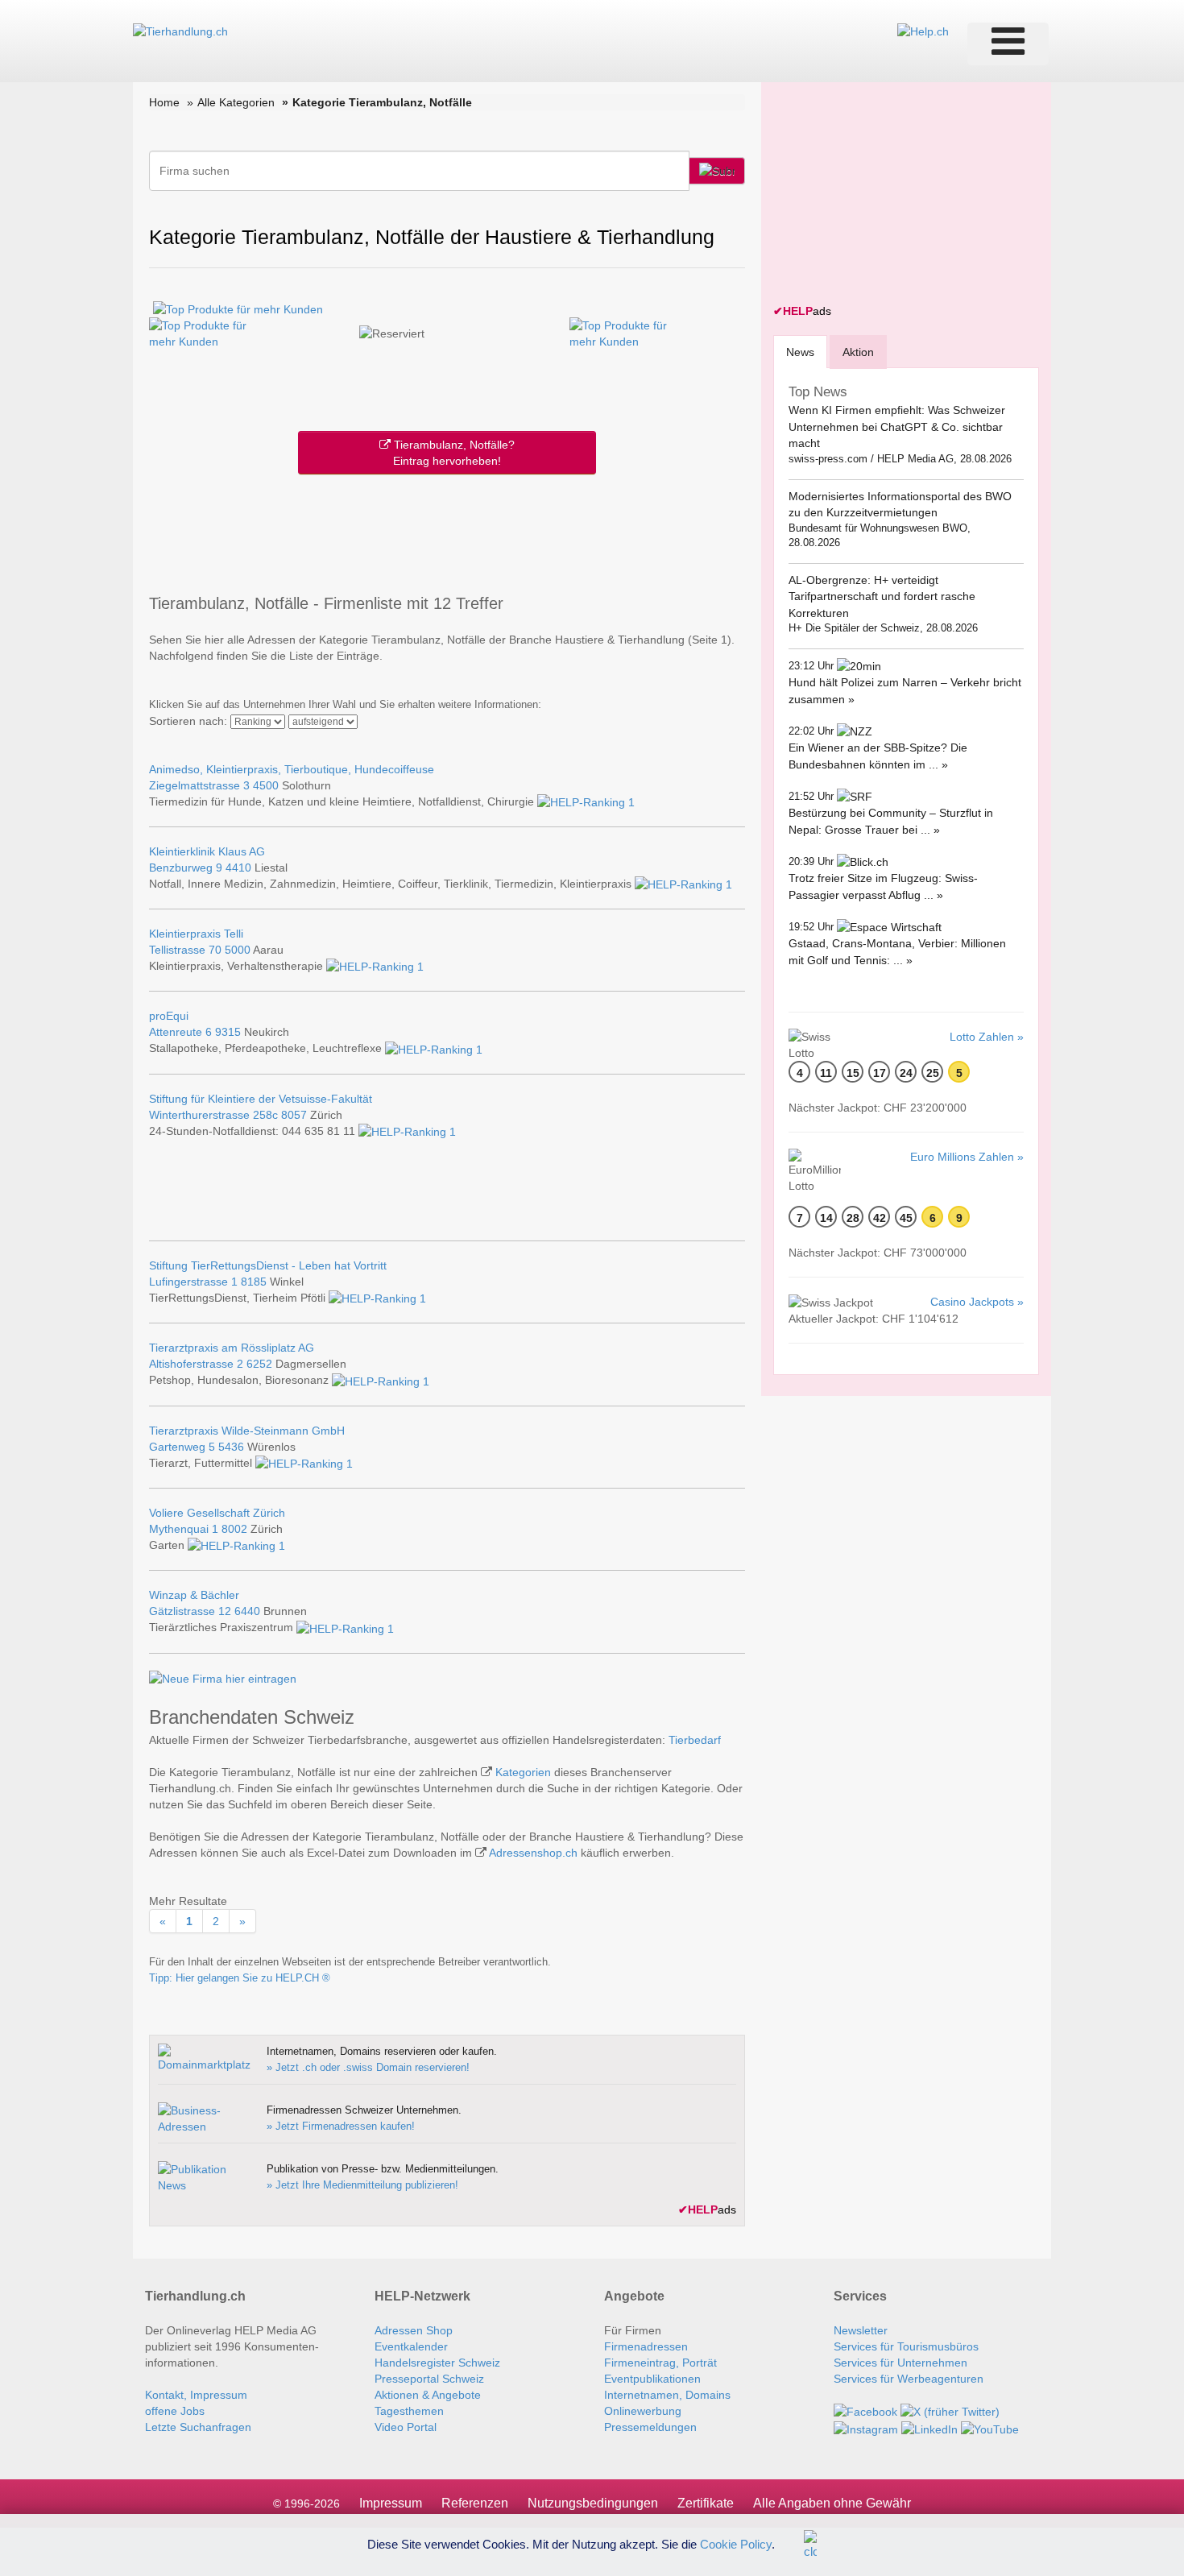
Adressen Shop (414, 2330)
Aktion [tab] (858, 352)
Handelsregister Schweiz (437, 2363)
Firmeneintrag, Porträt (660, 2363)
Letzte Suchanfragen (198, 2427)
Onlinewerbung (643, 2411)
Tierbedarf (695, 1740)
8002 (234, 1529)
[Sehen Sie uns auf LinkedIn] (929, 2428)
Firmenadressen (646, 2346)
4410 (238, 868)
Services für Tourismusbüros (906, 2346)
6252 (259, 1364)
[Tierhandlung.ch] (180, 31)
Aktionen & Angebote (428, 2395)
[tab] (800, 352)
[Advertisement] (447, 531)
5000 (238, 950)
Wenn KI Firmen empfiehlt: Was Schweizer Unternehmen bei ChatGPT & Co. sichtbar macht (897, 427)
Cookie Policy (736, 2543)
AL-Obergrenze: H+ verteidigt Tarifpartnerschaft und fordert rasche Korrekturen (882, 596)
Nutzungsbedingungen (593, 2503)
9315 (228, 1032)
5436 (231, 1447)
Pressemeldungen (650, 2427)
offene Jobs (175, 2411)
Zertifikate (706, 2503)
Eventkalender (411, 2346)
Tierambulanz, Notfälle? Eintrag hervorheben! (453, 453)
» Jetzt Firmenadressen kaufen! (341, 2126)
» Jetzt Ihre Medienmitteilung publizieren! (362, 2185)
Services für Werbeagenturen (909, 2379)
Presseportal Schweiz (429, 2379)
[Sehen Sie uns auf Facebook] (865, 2411)
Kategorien (523, 1772)
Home (164, 102)
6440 (247, 1611)
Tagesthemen (409, 2411)
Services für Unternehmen (900, 2363)
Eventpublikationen (652, 2379)
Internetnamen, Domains (667, 2395)
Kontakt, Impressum (196, 2395)
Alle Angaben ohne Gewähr (832, 2503)
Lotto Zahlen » (987, 1037)
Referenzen (475, 2503)
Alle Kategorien (236, 102)
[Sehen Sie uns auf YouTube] (990, 2428)
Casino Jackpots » (977, 1302)
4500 (266, 785)
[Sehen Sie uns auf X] (950, 2411)
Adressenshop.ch (533, 1853)
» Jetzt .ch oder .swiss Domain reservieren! (368, 2067)
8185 (254, 1282)
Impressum (391, 2503)
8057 (294, 1115)
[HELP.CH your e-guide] (923, 31)
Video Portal (406, 2427)
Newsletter (861, 2330)
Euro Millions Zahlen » (967, 1157)
